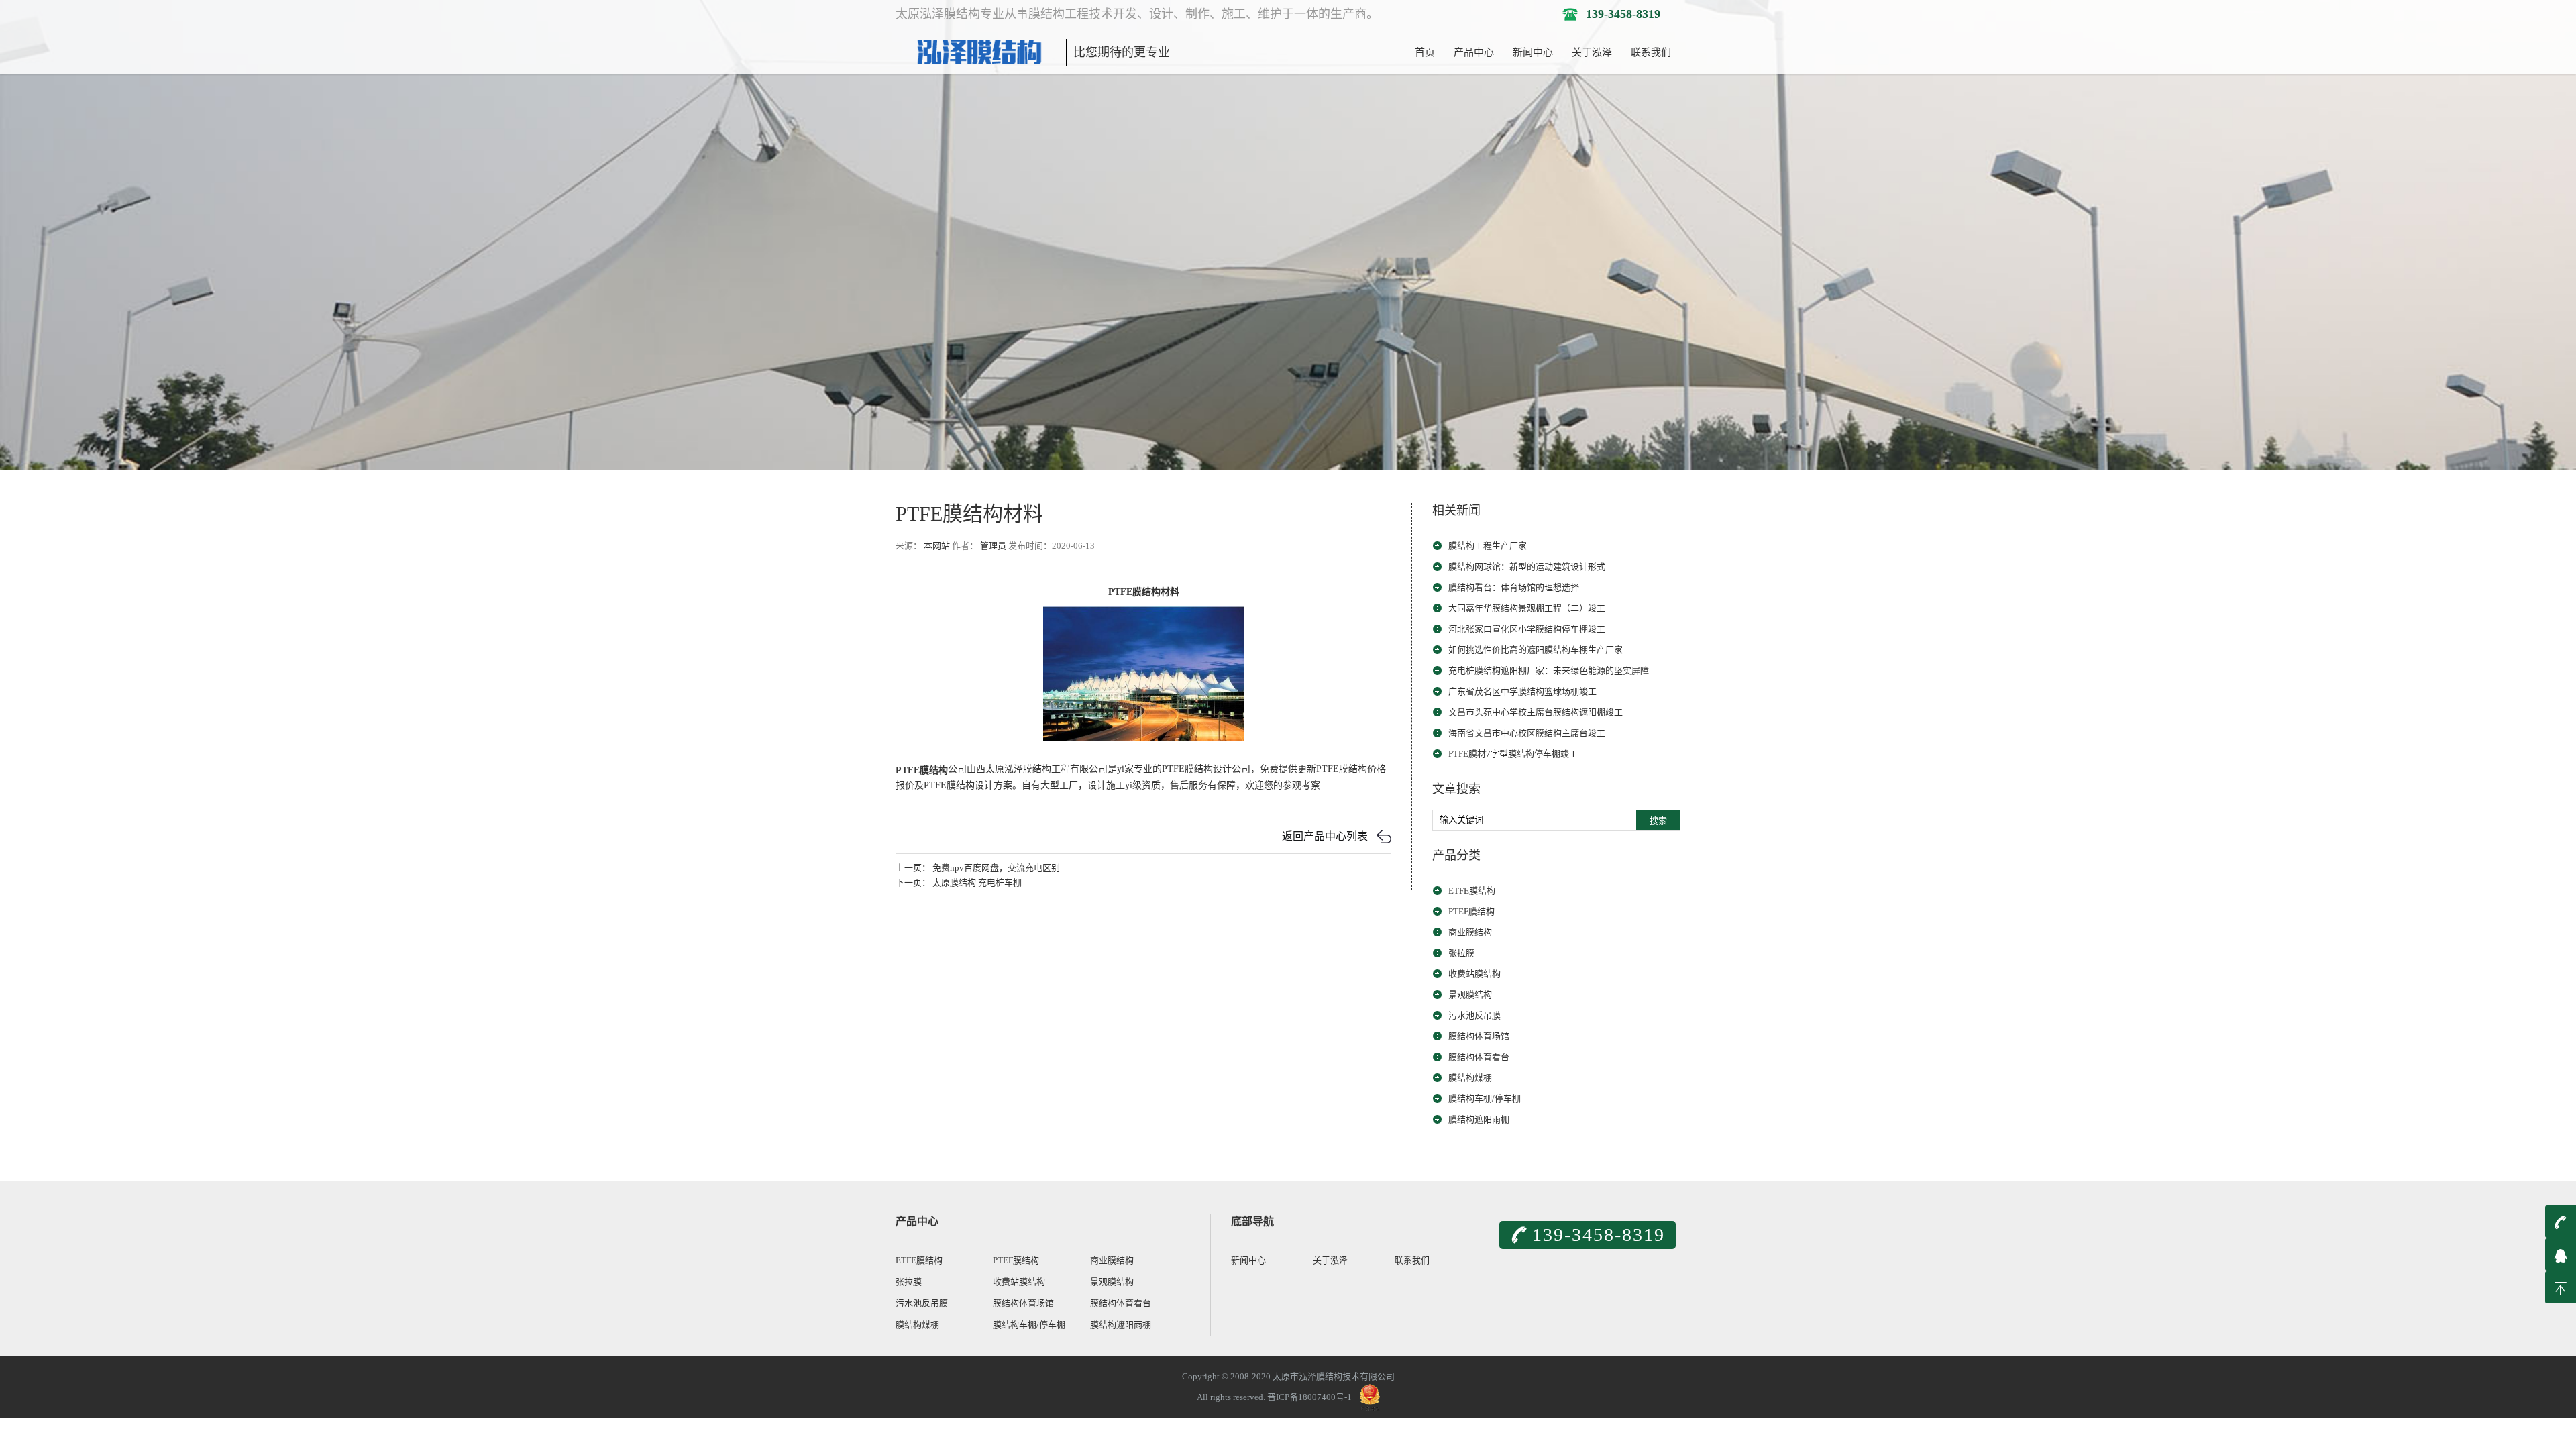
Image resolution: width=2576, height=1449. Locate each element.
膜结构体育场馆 (1479, 1036)
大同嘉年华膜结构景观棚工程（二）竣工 (1527, 608)
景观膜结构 (1470, 995)
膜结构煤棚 (1470, 1078)
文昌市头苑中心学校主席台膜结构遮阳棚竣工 (1536, 712)
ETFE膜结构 (1472, 891)
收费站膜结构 (1474, 974)
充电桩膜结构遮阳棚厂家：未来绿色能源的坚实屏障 (1549, 670)
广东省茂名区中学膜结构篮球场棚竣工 (1522, 691)
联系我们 (1651, 52)
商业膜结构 (1470, 932)
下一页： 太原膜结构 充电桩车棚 (959, 882)
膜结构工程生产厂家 (1488, 546)
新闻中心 (1533, 52)
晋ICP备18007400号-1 (1309, 1397)
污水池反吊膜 (1474, 1015)
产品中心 (1474, 52)
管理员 (993, 546)
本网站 (937, 546)
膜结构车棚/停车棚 (1485, 1098)
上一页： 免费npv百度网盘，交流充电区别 (978, 868)
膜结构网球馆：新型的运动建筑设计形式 (1527, 567)
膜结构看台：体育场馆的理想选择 (1514, 587)
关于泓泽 (1592, 52)
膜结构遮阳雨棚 (1479, 1119)
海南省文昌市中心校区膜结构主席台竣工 (1527, 733)
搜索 (1658, 821)
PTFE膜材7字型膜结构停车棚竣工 (1513, 754)
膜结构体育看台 (1479, 1057)
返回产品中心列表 (1325, 836)
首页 (1425, 52)
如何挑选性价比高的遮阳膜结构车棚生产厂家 (1536, 650)
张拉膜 (1461, 953)
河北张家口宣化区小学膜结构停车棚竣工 (1527, 629)
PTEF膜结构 (1471, 911)
